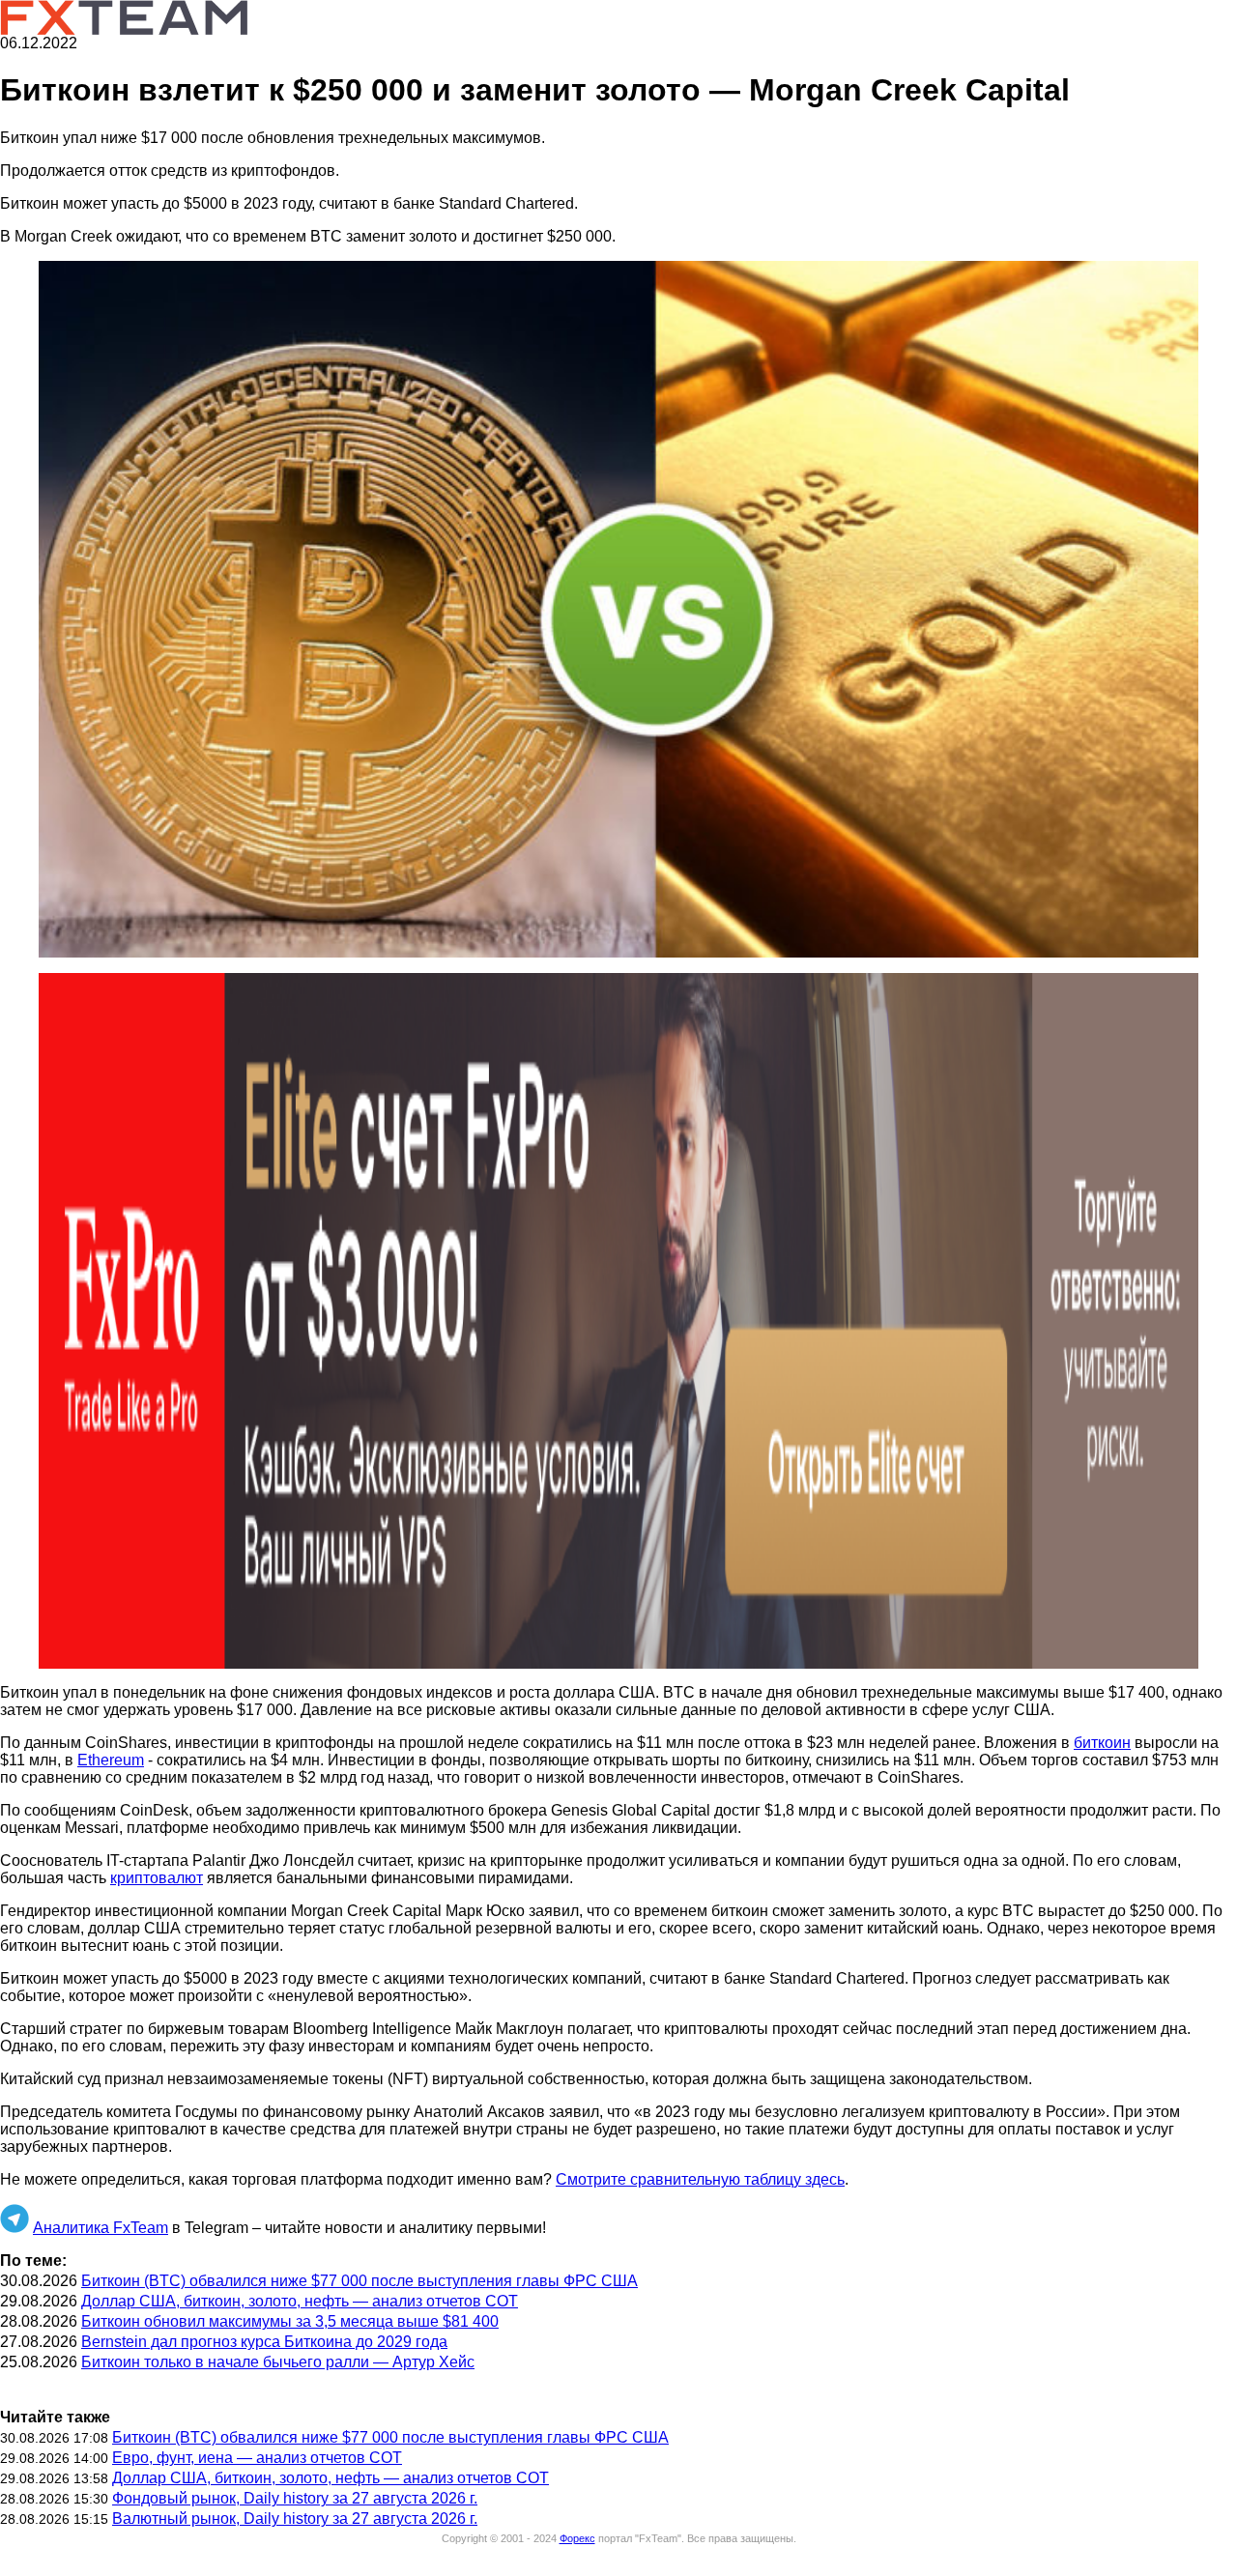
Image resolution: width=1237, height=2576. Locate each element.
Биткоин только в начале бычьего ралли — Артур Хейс (278, 2362)
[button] (618, 609)
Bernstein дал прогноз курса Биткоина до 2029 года (264, 2342)
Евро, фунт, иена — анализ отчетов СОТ (257, 2458)
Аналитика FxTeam (101, 2228)
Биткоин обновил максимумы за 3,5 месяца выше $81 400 (290, 2321)
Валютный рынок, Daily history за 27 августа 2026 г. (295, 2519)
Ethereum (111, 1760)
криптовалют (157, 1878)
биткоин (1102, 1743)
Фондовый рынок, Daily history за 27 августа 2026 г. (295, 2498)
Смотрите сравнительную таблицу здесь (700, 2179)
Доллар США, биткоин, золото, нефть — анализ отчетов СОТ (300, 2301)
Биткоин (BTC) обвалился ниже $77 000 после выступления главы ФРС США (360, 2281)
